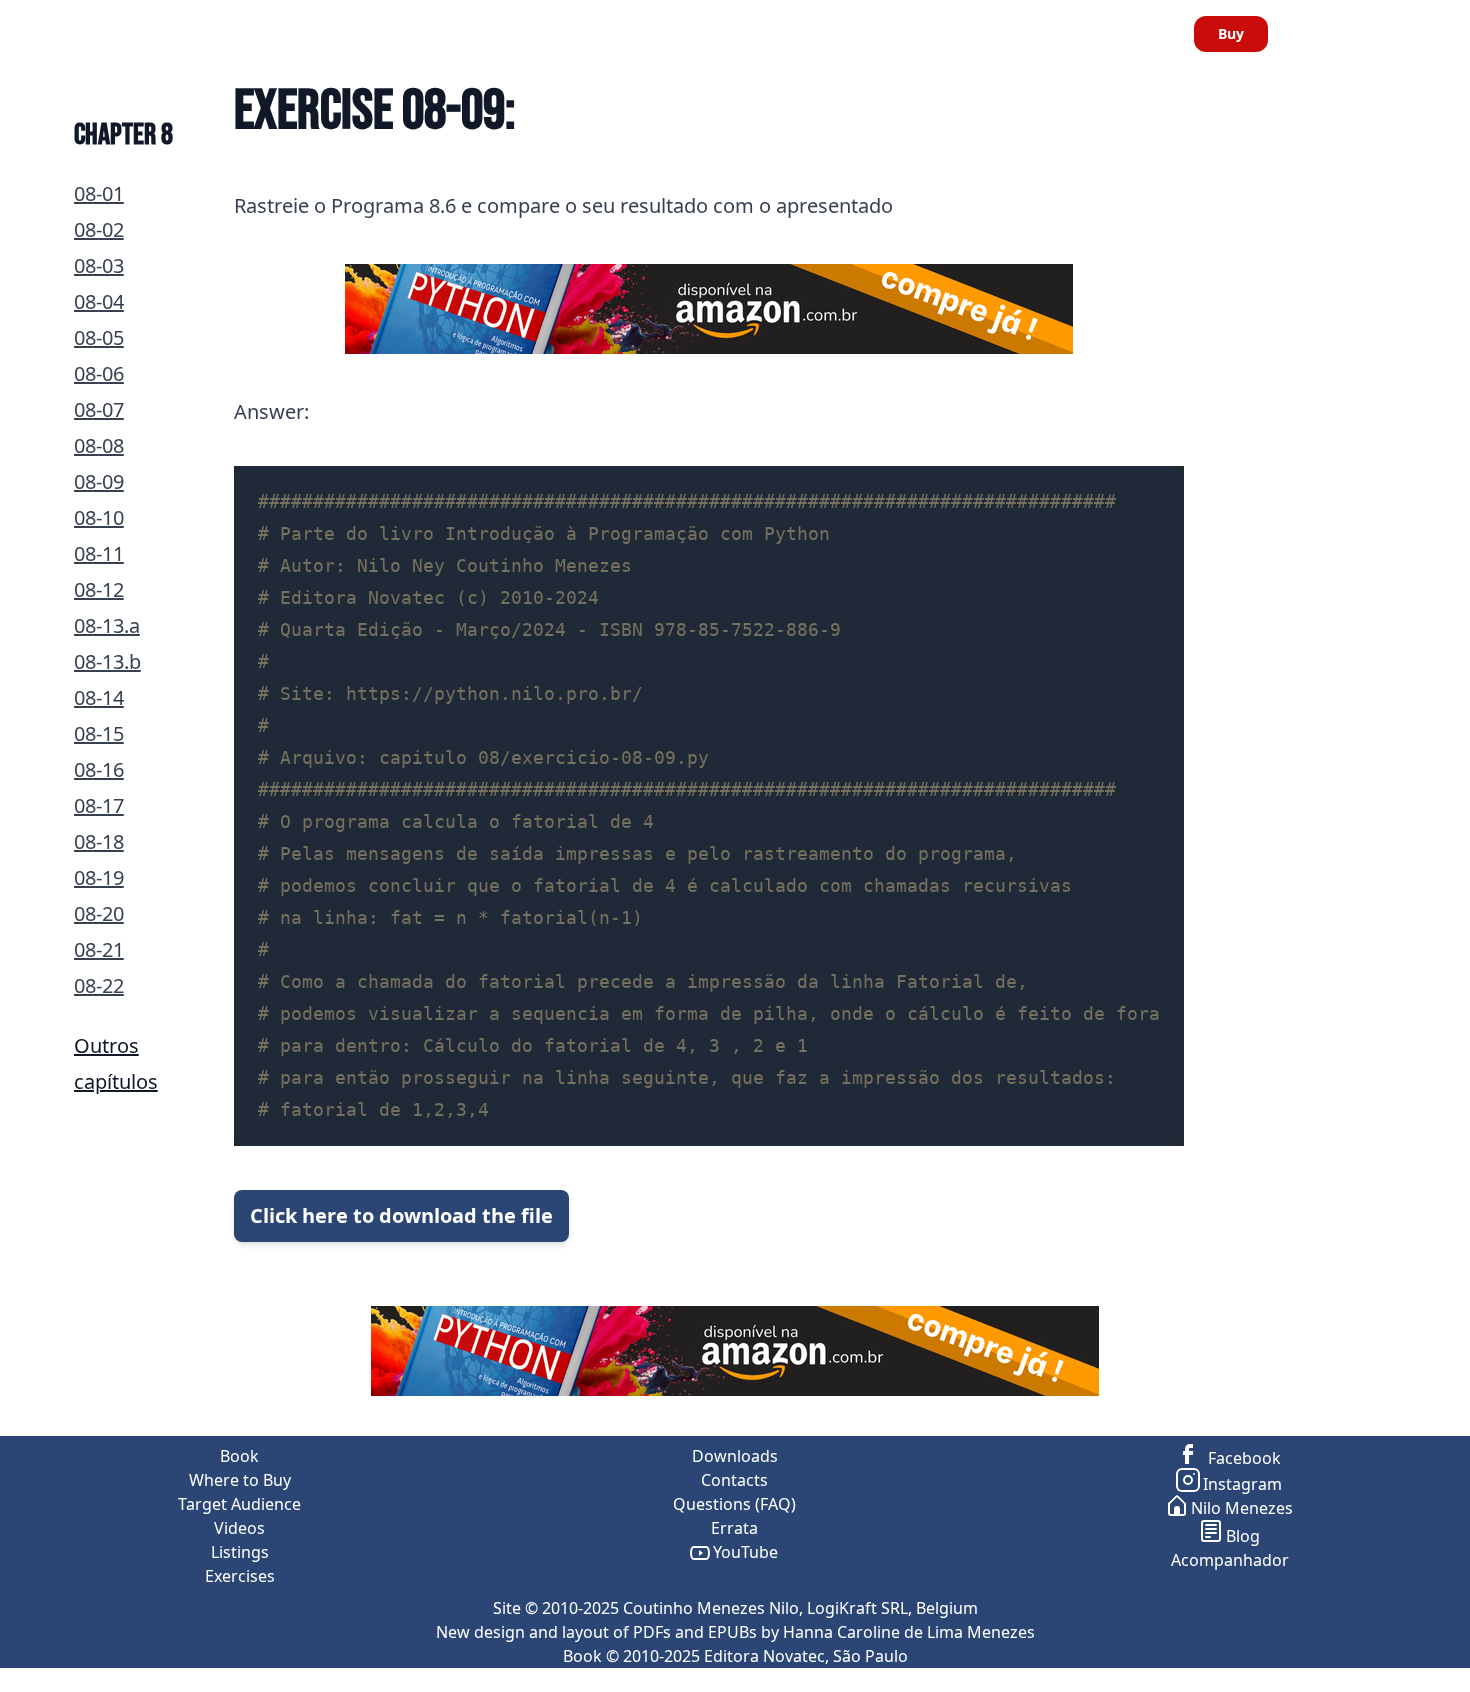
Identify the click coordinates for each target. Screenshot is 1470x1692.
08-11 (99, 553)
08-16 (99, 769)
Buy (1231, 33)
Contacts (1136, 34)
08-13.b (107, 661)
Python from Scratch (94, 34)
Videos (558, 34)
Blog (1243, 1536)
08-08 (99, 445)
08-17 (99, 805)
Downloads (965, 34)
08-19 (99, 877)
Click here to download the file (401, 1215)
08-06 (99, 373)
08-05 (99, 337)
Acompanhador (1230, 1560)
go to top (1431, 1680)
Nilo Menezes (1242, 1508)
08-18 (99, 841)
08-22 (99, 985)
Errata (1055, 34)
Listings (637, 34)
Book (216, 34)
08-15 (99, 733)
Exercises (743, 33)
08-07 (99, 409)
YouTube (745, 1552)
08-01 (99, 193)
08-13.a (107, 625)
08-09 (99, 481)
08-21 (99, 949)
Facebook (1242, 1458)
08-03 (99, 265)
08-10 (99, 517)
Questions (859, 34)
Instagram (1242, 1484)
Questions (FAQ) (734, 1504)
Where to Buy (311, 34)
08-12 (99, 589)
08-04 (99, 301)
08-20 (99, 913)
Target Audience (447, 34)
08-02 (99, 229)
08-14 (99, 697)
